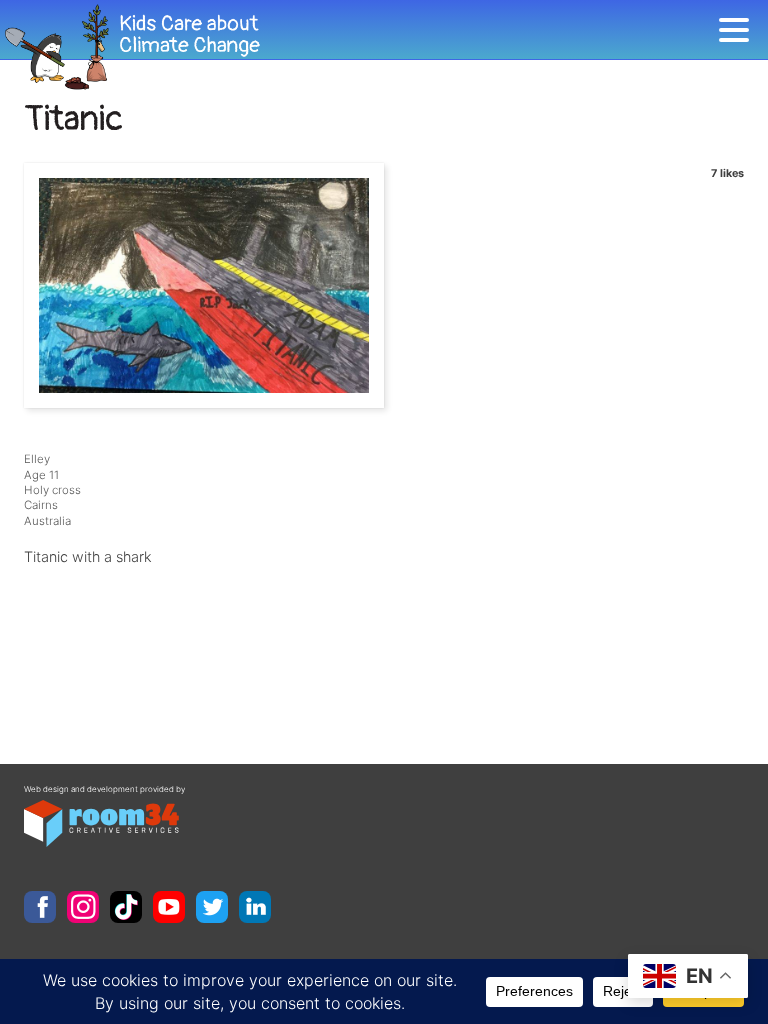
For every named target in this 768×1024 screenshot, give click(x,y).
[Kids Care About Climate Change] (359, 47)
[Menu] (739, 33)
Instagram (83, 907)
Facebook (40, 907)
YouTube (169, 907)
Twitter (212, 907)
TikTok (126, 907)
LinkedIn (255, 907)
